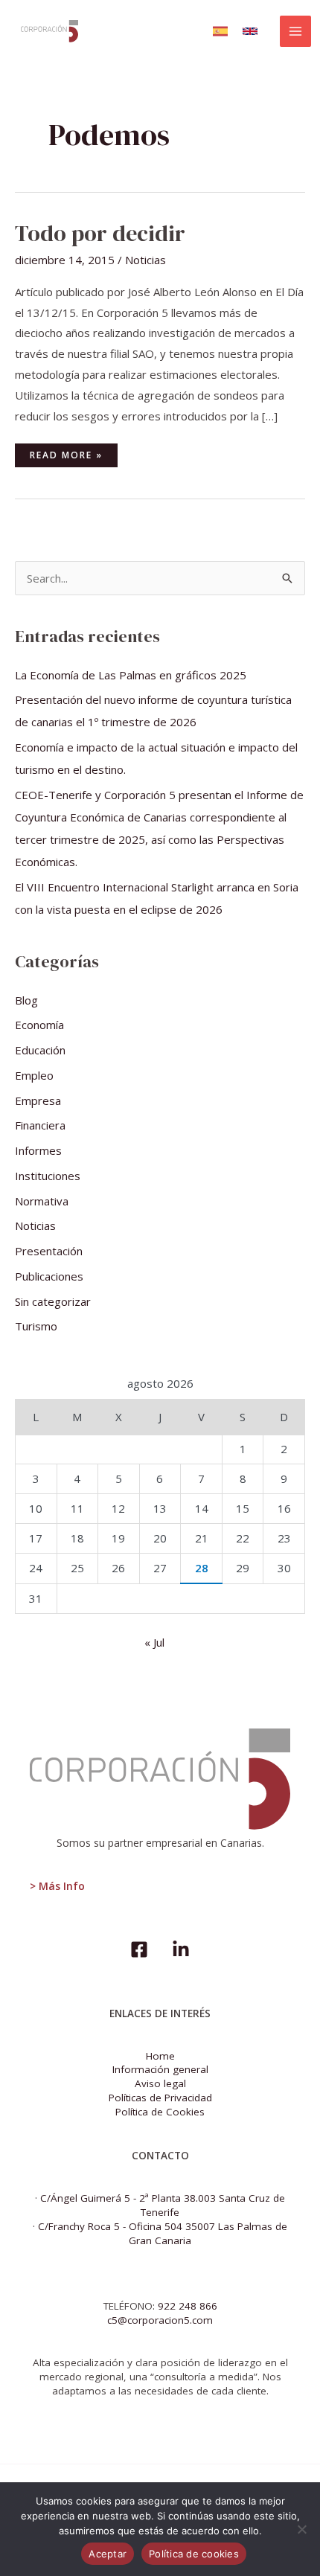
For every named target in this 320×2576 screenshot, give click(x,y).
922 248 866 (188, 2306)
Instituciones (48, 1176)
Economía (39, 1025)
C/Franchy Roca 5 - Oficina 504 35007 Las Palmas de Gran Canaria (163, 2233)
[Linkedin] (181, 1949)
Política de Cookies (160, 2112)
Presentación (49, 1251)
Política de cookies (194, 2554)
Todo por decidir (100, 233)
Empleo (34, 1075)
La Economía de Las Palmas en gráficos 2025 (131, 675)
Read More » (66, 452)
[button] (220, 31)
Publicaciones (49, 1276)
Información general (160, 2069)
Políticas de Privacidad (160, 2098)
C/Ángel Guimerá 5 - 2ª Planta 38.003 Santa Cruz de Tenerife (163, 2205)
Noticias (145, 260)
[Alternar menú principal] (296, 32)
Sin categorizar (53, 1301)
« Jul (154, 1642)
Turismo (36, 1326)
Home (160, 2056)
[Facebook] (139, 1949)
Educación (40, 1050)
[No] (301, 2529)
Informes (38, 1150)
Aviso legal (160, 2083)
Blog (26, 1000)
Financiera (40, 1125)
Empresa (38, 1100)
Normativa (42, 1201)
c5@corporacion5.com (160, 2320)
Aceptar (108, 2554)
